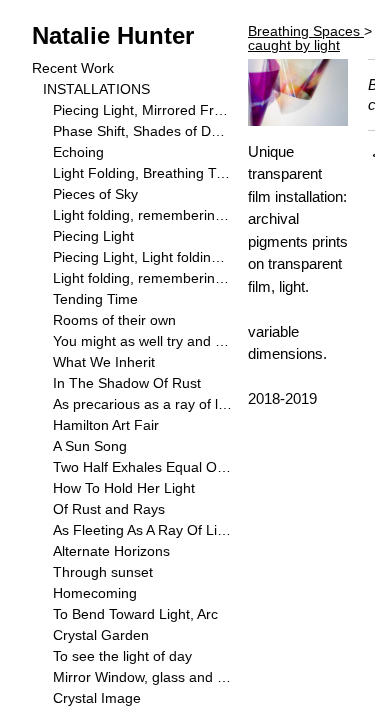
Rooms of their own (114, 320)
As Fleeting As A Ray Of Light (142, 530)
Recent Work (73, 68)
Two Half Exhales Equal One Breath (142, 467)
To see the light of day (122, 656)
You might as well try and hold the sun (142, 341)
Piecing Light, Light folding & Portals (142, 257)
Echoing (78, 152)
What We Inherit (104, 362)
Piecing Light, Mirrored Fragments (142, 110)
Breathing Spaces (306, 31)
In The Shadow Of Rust (127, 383)
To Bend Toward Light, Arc (135, 614)
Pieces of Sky (95, 194)
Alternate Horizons (111, 551)
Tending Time (95, 299)
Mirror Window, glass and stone (142, 677)
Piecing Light (93, 236)
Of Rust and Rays (109, 509)
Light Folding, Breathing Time (142, 173)
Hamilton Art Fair (106, 425)
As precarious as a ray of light (142, 404)
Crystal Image (97, 698)
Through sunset (103, 572)
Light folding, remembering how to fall (142, 215)
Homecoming (95, 593)
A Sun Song (90, 446)
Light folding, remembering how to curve (142, 278)
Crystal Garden (101, 635)
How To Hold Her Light (124, 488)
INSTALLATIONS (96, 89)
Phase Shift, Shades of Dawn (142, 131)
